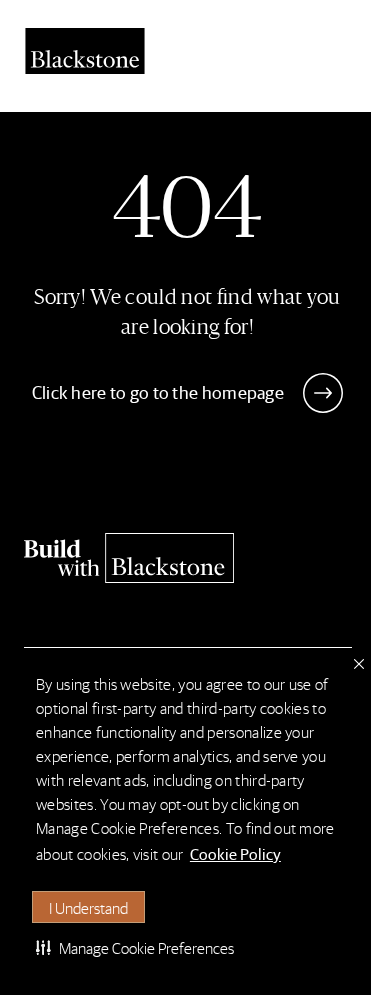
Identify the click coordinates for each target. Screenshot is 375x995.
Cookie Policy (235, 853)
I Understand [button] (88, 907)
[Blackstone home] (188, 558)
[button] (135, 947)
